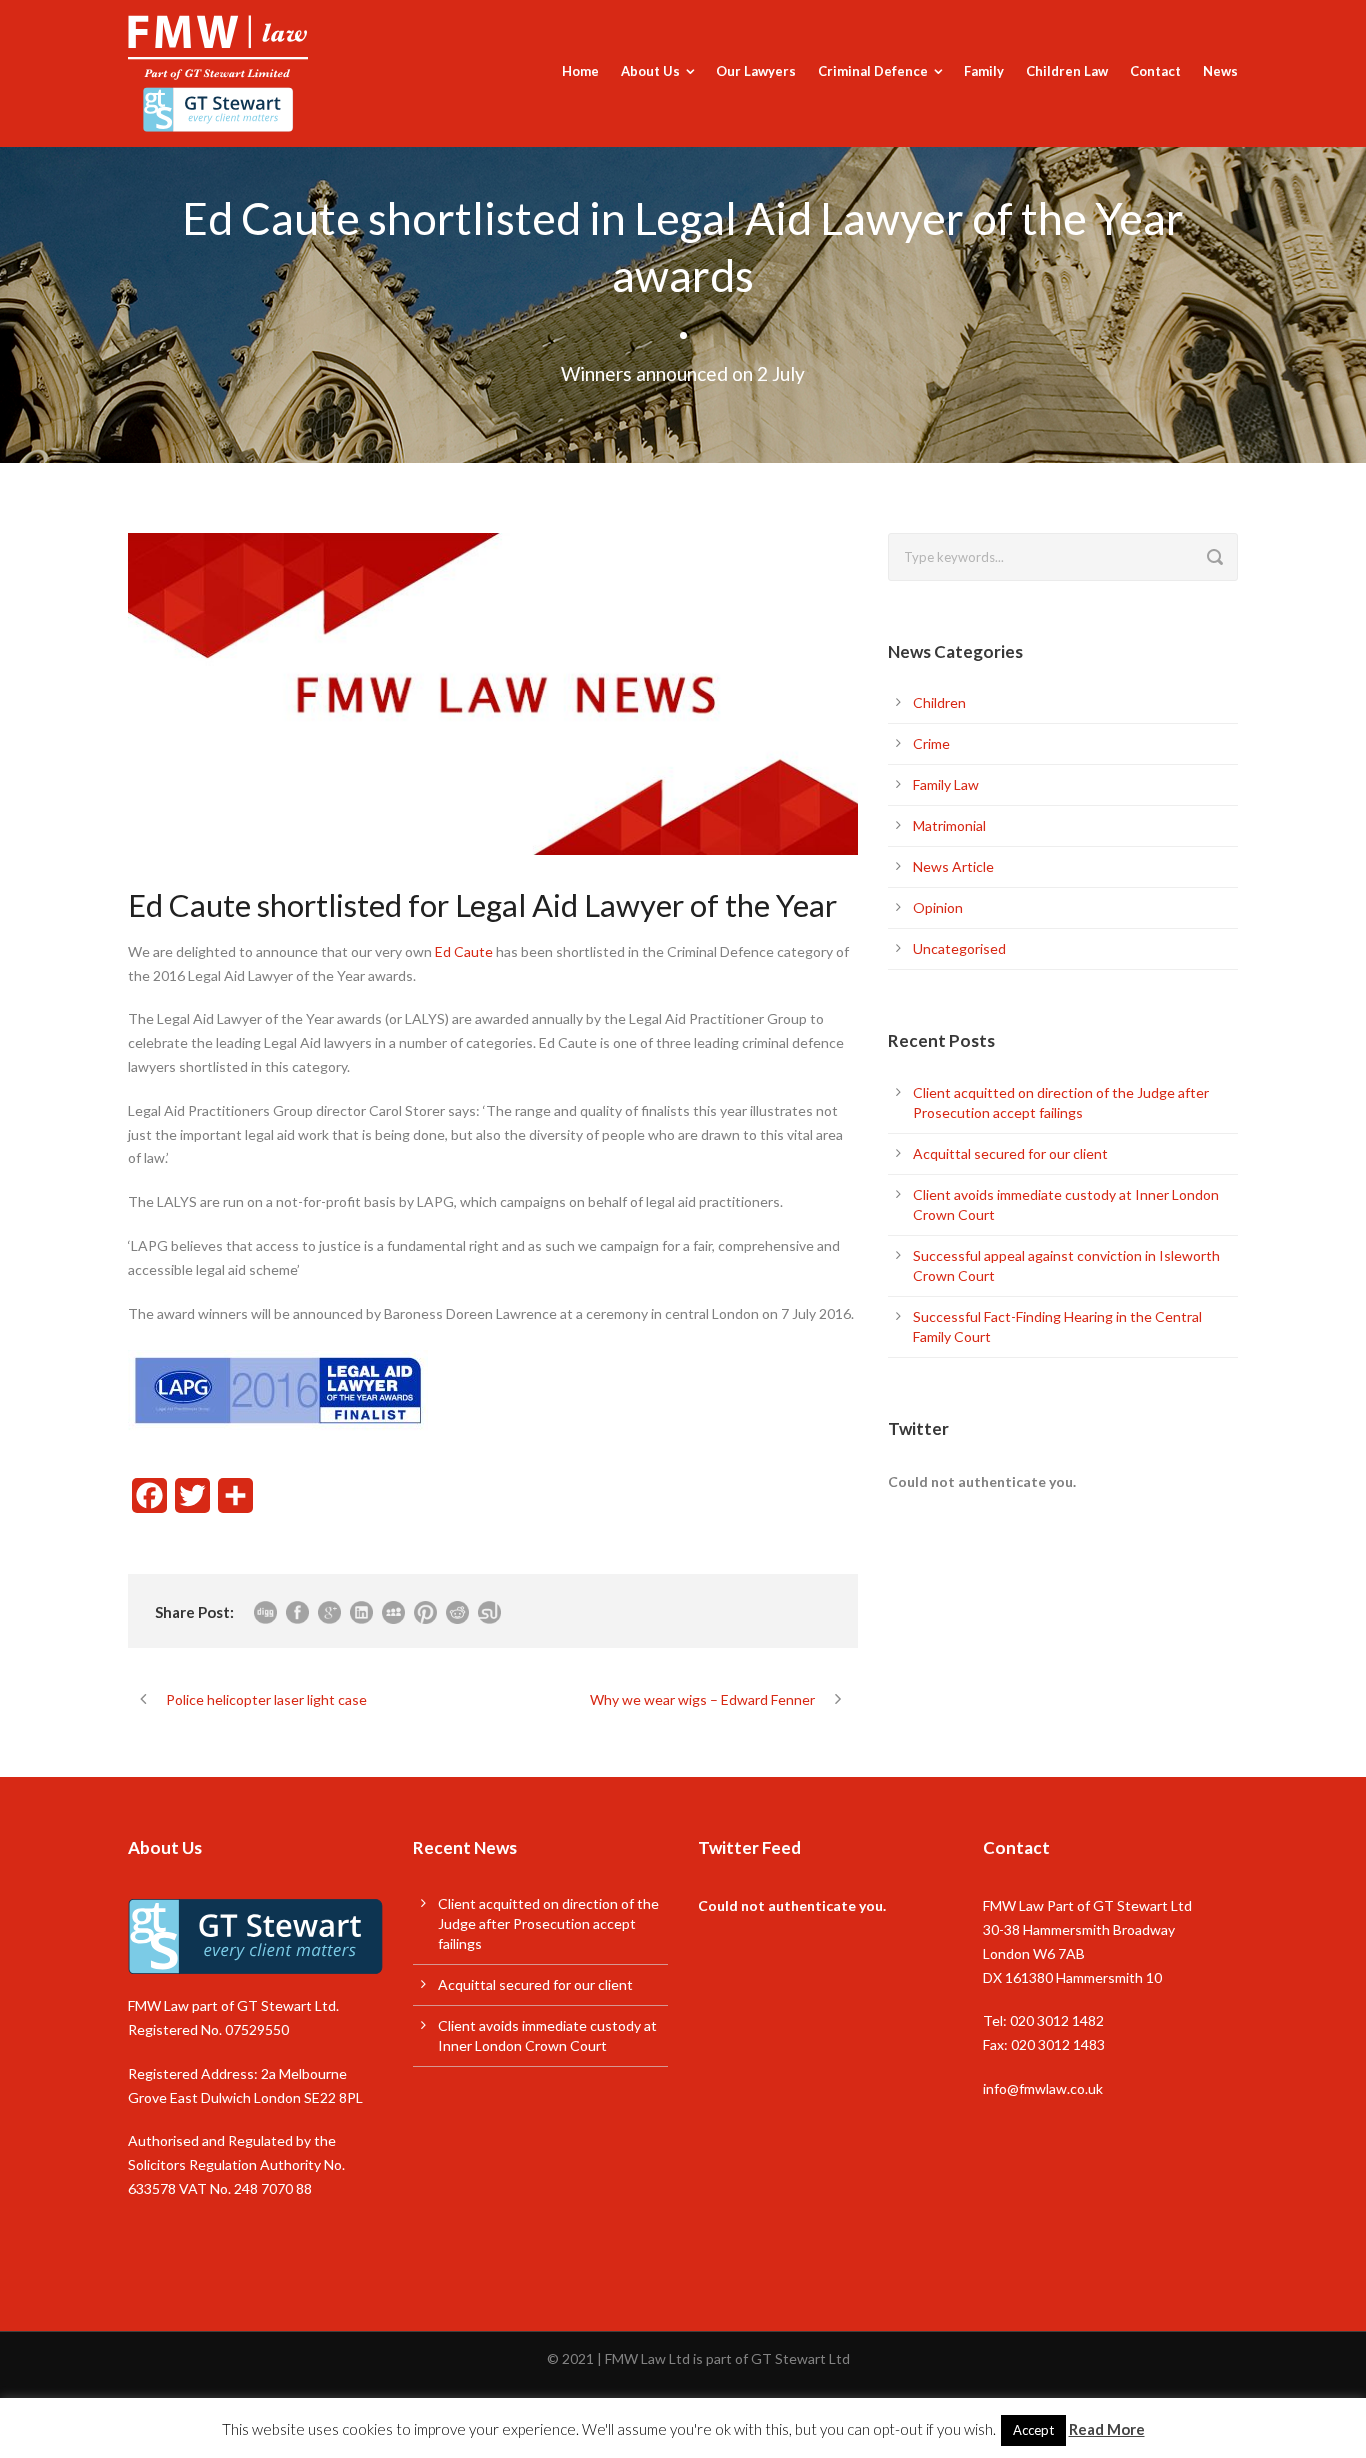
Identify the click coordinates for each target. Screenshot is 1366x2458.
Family (984, 71)
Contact (1155, 71)
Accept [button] (1033, 2430)
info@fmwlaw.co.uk (1043, 2088)
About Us (650, 71)
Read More (1107, 2429)
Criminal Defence (873, 71)
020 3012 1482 (1057, 2020)
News (1220, 71)
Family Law (946, 784)
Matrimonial (949, 825)
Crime (931, 743)
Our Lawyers (756, 71)
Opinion (938, 907)
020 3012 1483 (1058, 2044)
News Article (953, 866)
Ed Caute (464, 951)
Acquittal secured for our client (1010, 1153)
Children (939, 702)
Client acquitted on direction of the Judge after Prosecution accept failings (548, 1923)
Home (580, 71)
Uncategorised (959, 948)
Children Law (1067, 71)
